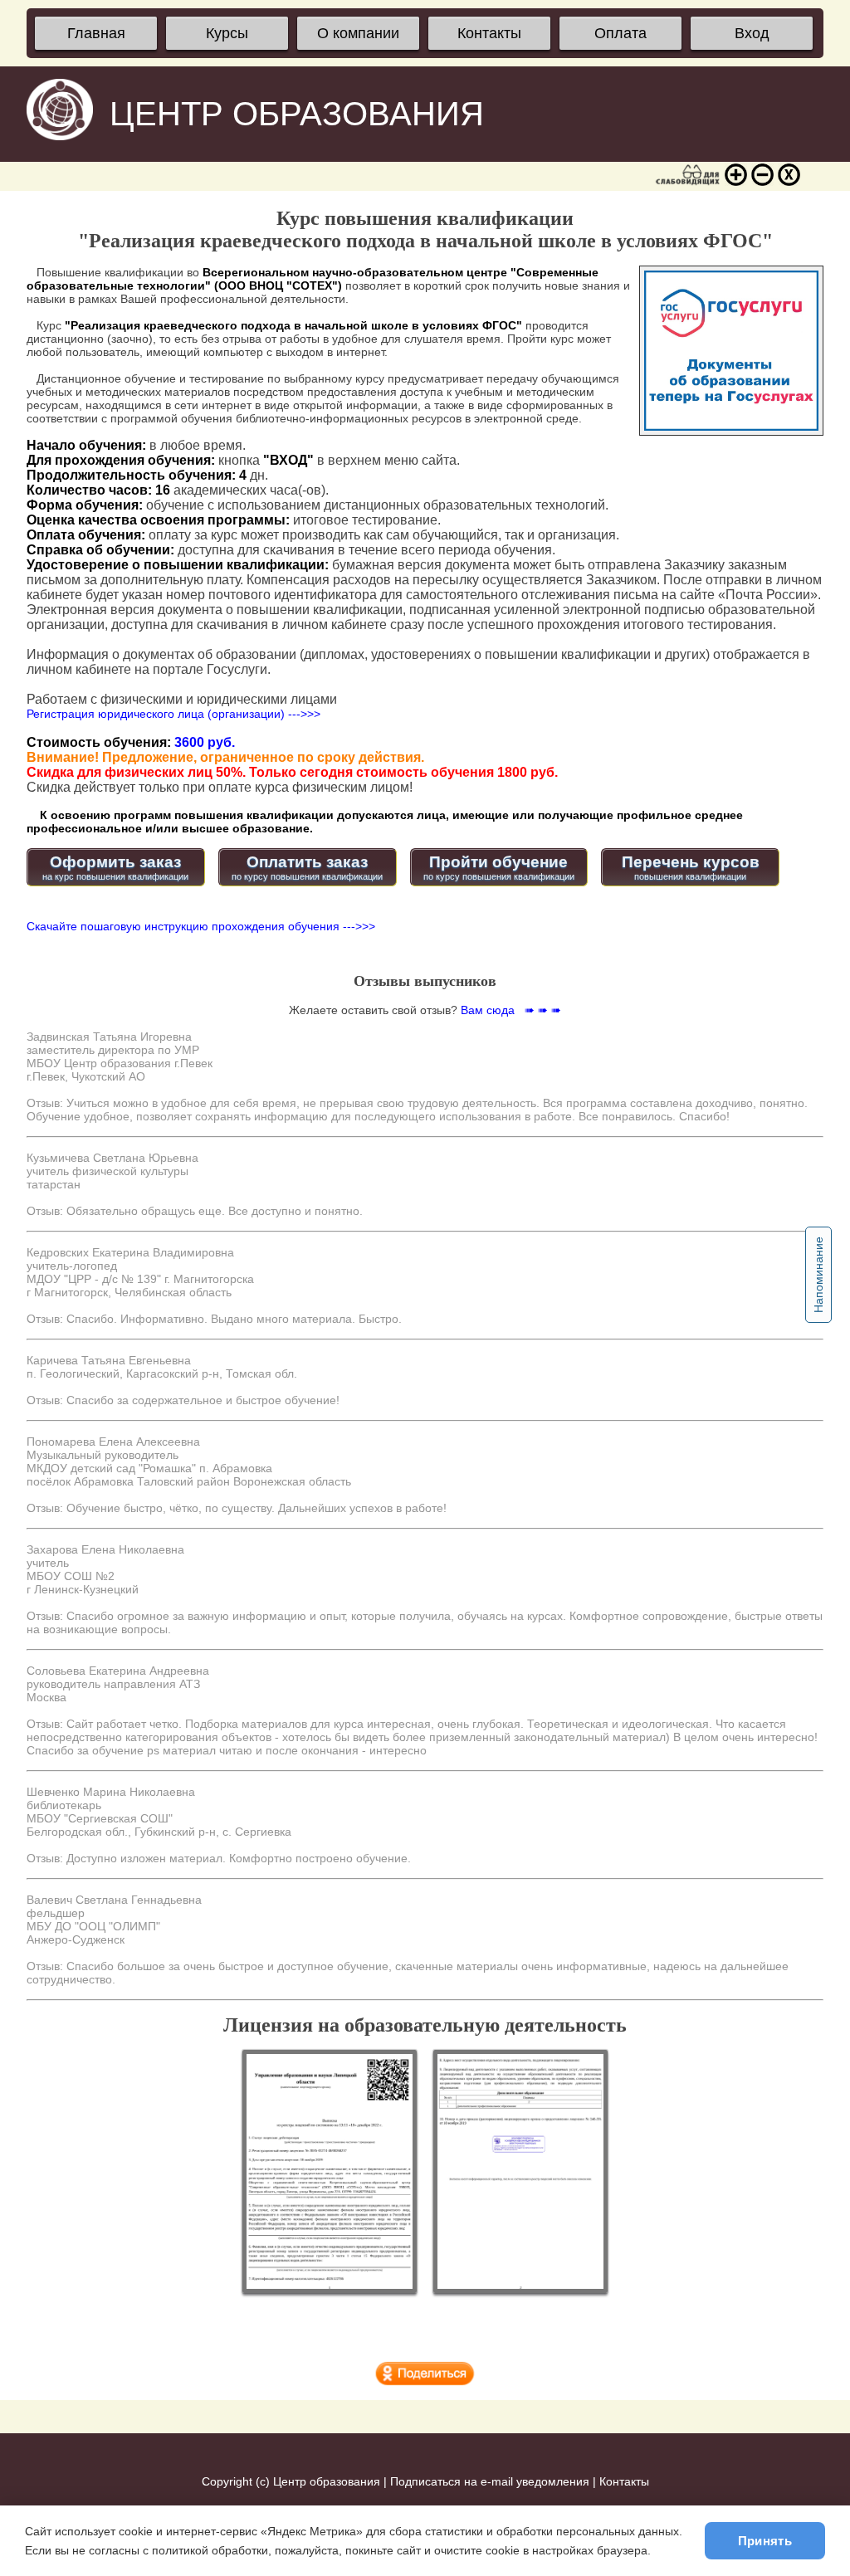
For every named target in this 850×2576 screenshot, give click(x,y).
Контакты (489, 33)
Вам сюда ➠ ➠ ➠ (511, 1010)
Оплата (620, 33)
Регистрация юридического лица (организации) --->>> (173, 714)
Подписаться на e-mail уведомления (490, 2481)
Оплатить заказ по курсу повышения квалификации (307, 867)
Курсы (227, 33)
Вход (752, 33)
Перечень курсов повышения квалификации (691, 867)
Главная (96, 33)
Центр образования (327, 2481)
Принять (765, 2541)
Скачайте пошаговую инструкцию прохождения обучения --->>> (201, 926)
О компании (358, 33)
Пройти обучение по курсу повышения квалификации (499, 867)
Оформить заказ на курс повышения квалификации (115, 867)
